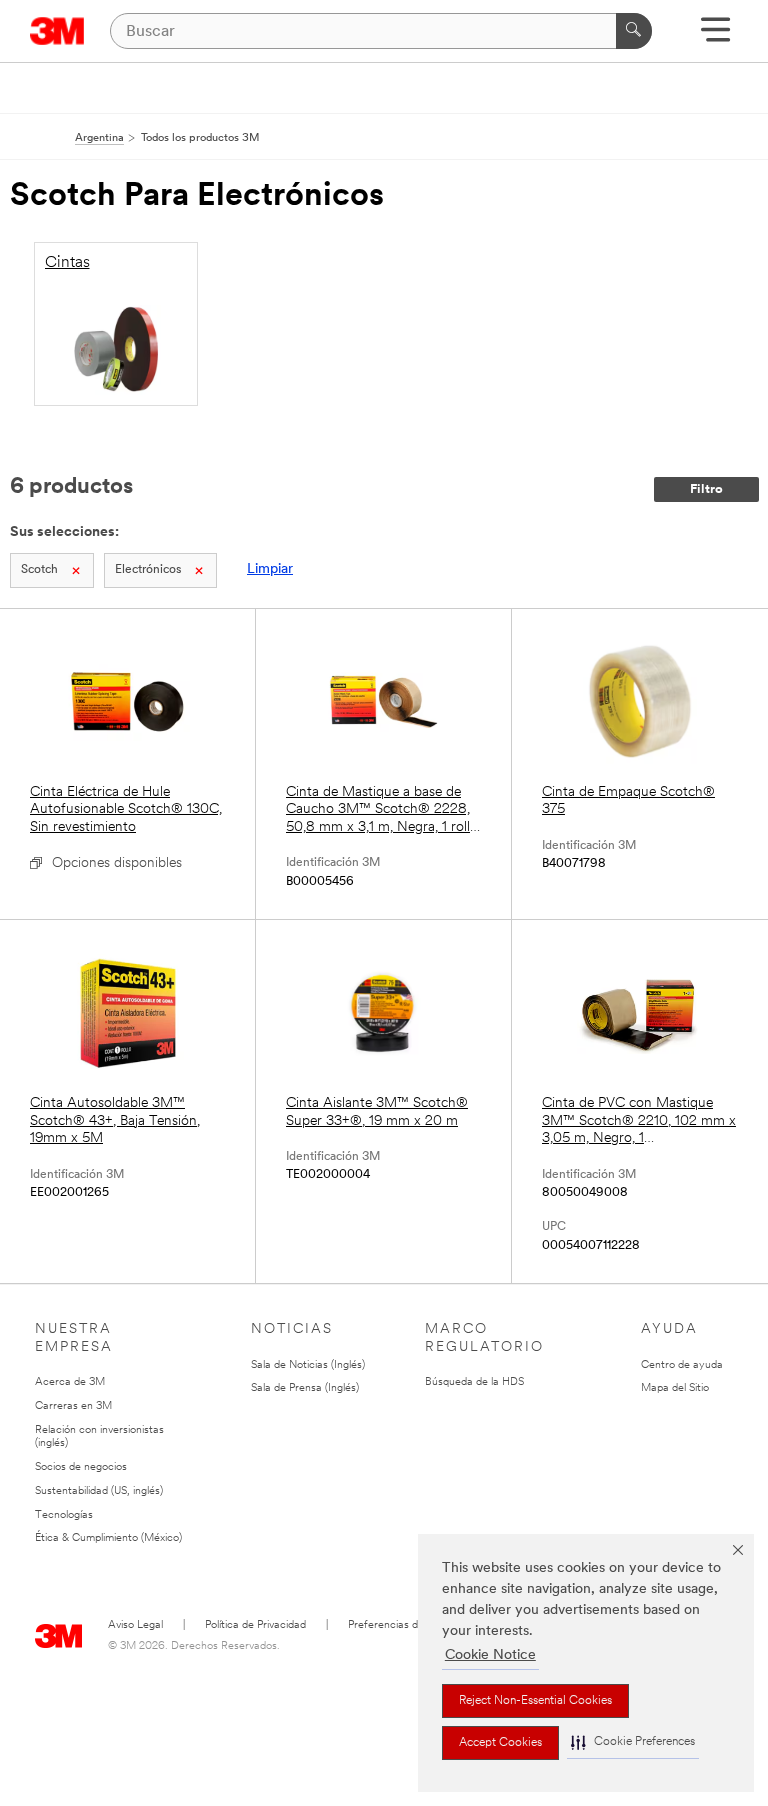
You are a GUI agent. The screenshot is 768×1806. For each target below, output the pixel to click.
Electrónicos (148, 570)
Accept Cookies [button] (500, 1743)
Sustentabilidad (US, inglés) (99, 1491)
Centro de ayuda (682, 1365)
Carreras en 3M (73, 1406)
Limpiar (270, 569)
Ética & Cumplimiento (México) (108, 1538)
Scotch (39, 570)
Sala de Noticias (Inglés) (308, 1365)
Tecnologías (64, 1515)
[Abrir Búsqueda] (715, 36)
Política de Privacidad (255, 1625)
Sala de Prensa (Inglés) (305, 1388)
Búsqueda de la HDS (474, 1382)
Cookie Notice (490, 1655)
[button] (633, 1742)
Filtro (706, 489)
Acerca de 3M (70, 1382)
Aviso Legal (135, 1625)
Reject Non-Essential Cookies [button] (535, 1701)
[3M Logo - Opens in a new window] (57, 31)
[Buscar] (634, 31)
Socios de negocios (81, 1467)
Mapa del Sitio (675, 1388)
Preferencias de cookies (405, 1625)
